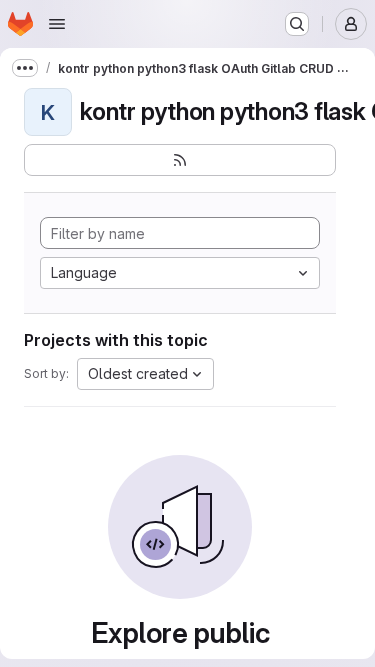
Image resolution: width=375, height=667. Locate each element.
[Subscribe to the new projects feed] (180, 160)
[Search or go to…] (297, 24)
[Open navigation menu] (57, 24)
